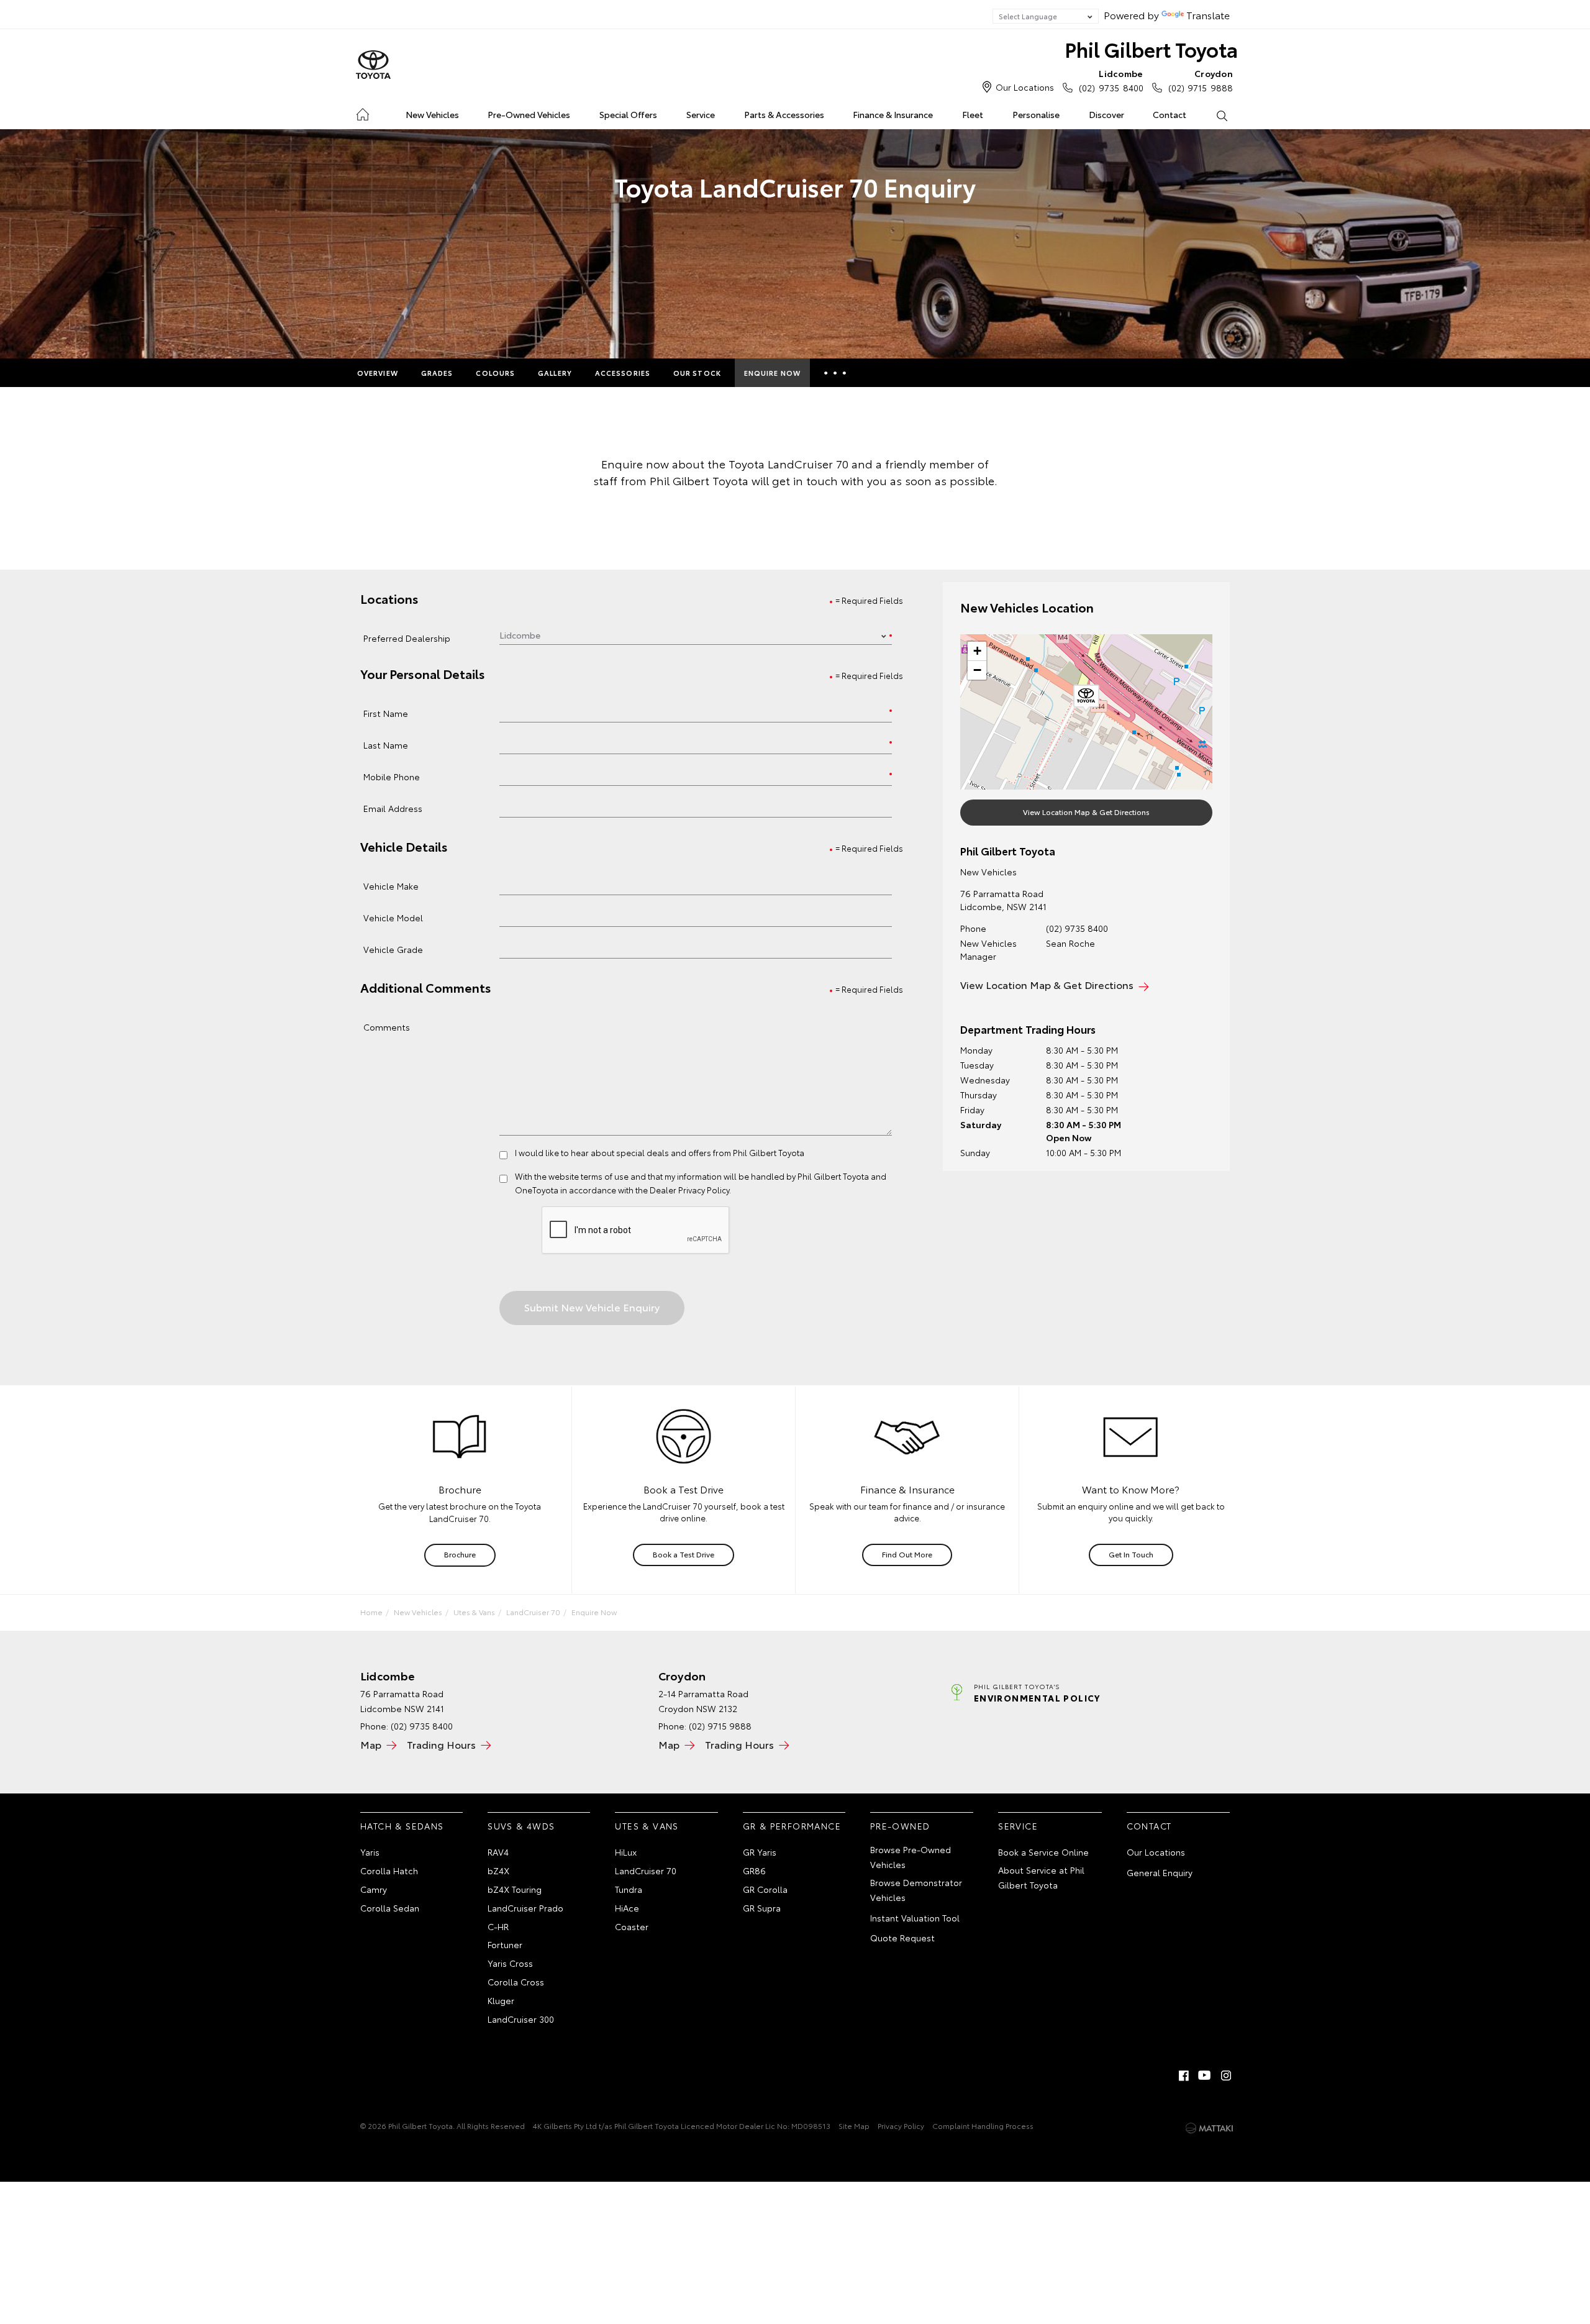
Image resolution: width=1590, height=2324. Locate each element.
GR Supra (762, 1908)
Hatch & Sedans (402, 1826)
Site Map (854, 2126)
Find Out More (907, 1554)
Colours (495, 373)
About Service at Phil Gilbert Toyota (1041, 1877)
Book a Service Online (1043, 1852)
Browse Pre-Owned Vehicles (911, 1857)
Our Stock (697, 373)
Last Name (386, 745)
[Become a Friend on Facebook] (1184, 2076)
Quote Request (902, 1938)
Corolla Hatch (389, 1871)
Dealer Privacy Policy (689, 1190)
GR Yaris (760, 1852)
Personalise (1036, 114)
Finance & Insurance (893, 114)
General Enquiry (1160, 1872)
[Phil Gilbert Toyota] (373, 65)
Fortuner (505, 1944)
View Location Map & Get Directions (1086, 812)
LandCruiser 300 (521, 2019)
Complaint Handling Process (983, 2126)
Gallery (555, 373)
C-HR (498, 1926)
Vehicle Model (393, 917)
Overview (378, 373)
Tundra (629, 1889)
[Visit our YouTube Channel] (1205, 2076)
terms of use (605, 1176)
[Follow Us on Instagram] (1226, 2076)
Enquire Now (772, 373)
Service (701, 114)
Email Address (393, 808)
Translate (1208, 15)
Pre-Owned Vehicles (529, 114)
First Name (386, 713)
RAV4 (498, 1852)
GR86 (754, 1871)
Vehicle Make (391, 886)
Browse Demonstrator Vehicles (916, 1890)
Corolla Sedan (390, 1908)
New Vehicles (432, 114)
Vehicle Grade (393, 949)
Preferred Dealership (407, 638)
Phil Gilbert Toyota (1151, 49)
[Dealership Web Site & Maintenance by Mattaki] (1209, 2128)
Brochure (460, 1554)
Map (371, 1744)
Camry (374, 1889)
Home (362, 112)
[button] (1086, 698)
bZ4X (498, 1871)
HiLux (626, 1852)
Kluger (501, 2000)
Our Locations (1025, 87)
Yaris (370, 1852)
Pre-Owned (900, 1826)
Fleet (973, 114)
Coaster (632, 1926)
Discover (1106, 114)
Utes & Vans (474, 1612)
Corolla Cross (516, 1982)
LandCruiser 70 (533, 1612)
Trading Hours (441, 1744)
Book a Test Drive (684, 1554)
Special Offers (628, 114)
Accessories (623, 373)
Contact (1170, 114)
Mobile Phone (392, 776)
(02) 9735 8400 (1111, 80)
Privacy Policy (901, 2126)
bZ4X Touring (515, 1889)
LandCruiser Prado (525, 1908)
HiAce (627, 1908)
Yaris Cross (510, 1963)
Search (1221, 115)
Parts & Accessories (784, 114)
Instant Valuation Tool (915, 1918)
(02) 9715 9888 (1201, 80)
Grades (437, 373)
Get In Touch (1131, 1554)
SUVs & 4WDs (521, 1826)
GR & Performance (792, 1826)
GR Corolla (765, 1889)
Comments (387, 1027)
